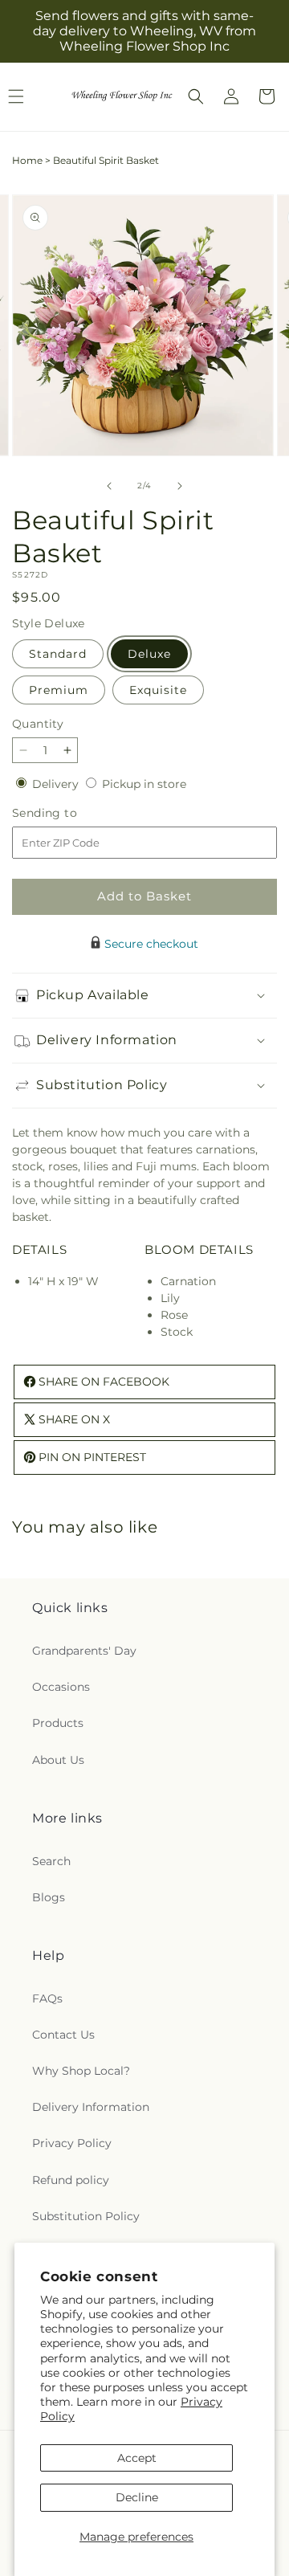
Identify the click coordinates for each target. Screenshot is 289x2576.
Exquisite (158, 690)
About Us (58, 1760)
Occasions (61, 1687)
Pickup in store (144, 784)
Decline (137, 2497)
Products (58, 1723)
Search (51, 1861)
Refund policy (71, 2180)
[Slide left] (109, 486)
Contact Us (63, 2035)
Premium (59, 690)
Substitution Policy (86, 2216)
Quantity (38, 724)
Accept (137, 2458)
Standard (58, 654)
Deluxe (149, 654)
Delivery (57, 784)
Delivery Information (91, 2107)
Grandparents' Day (84, 1651)
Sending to (69, 813)
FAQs (47, 1998)
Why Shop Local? (81, 2071)
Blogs (49, 1897)
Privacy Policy (72, 2143)
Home (27, 160)
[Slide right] (180, 486)
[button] (196, 96)
